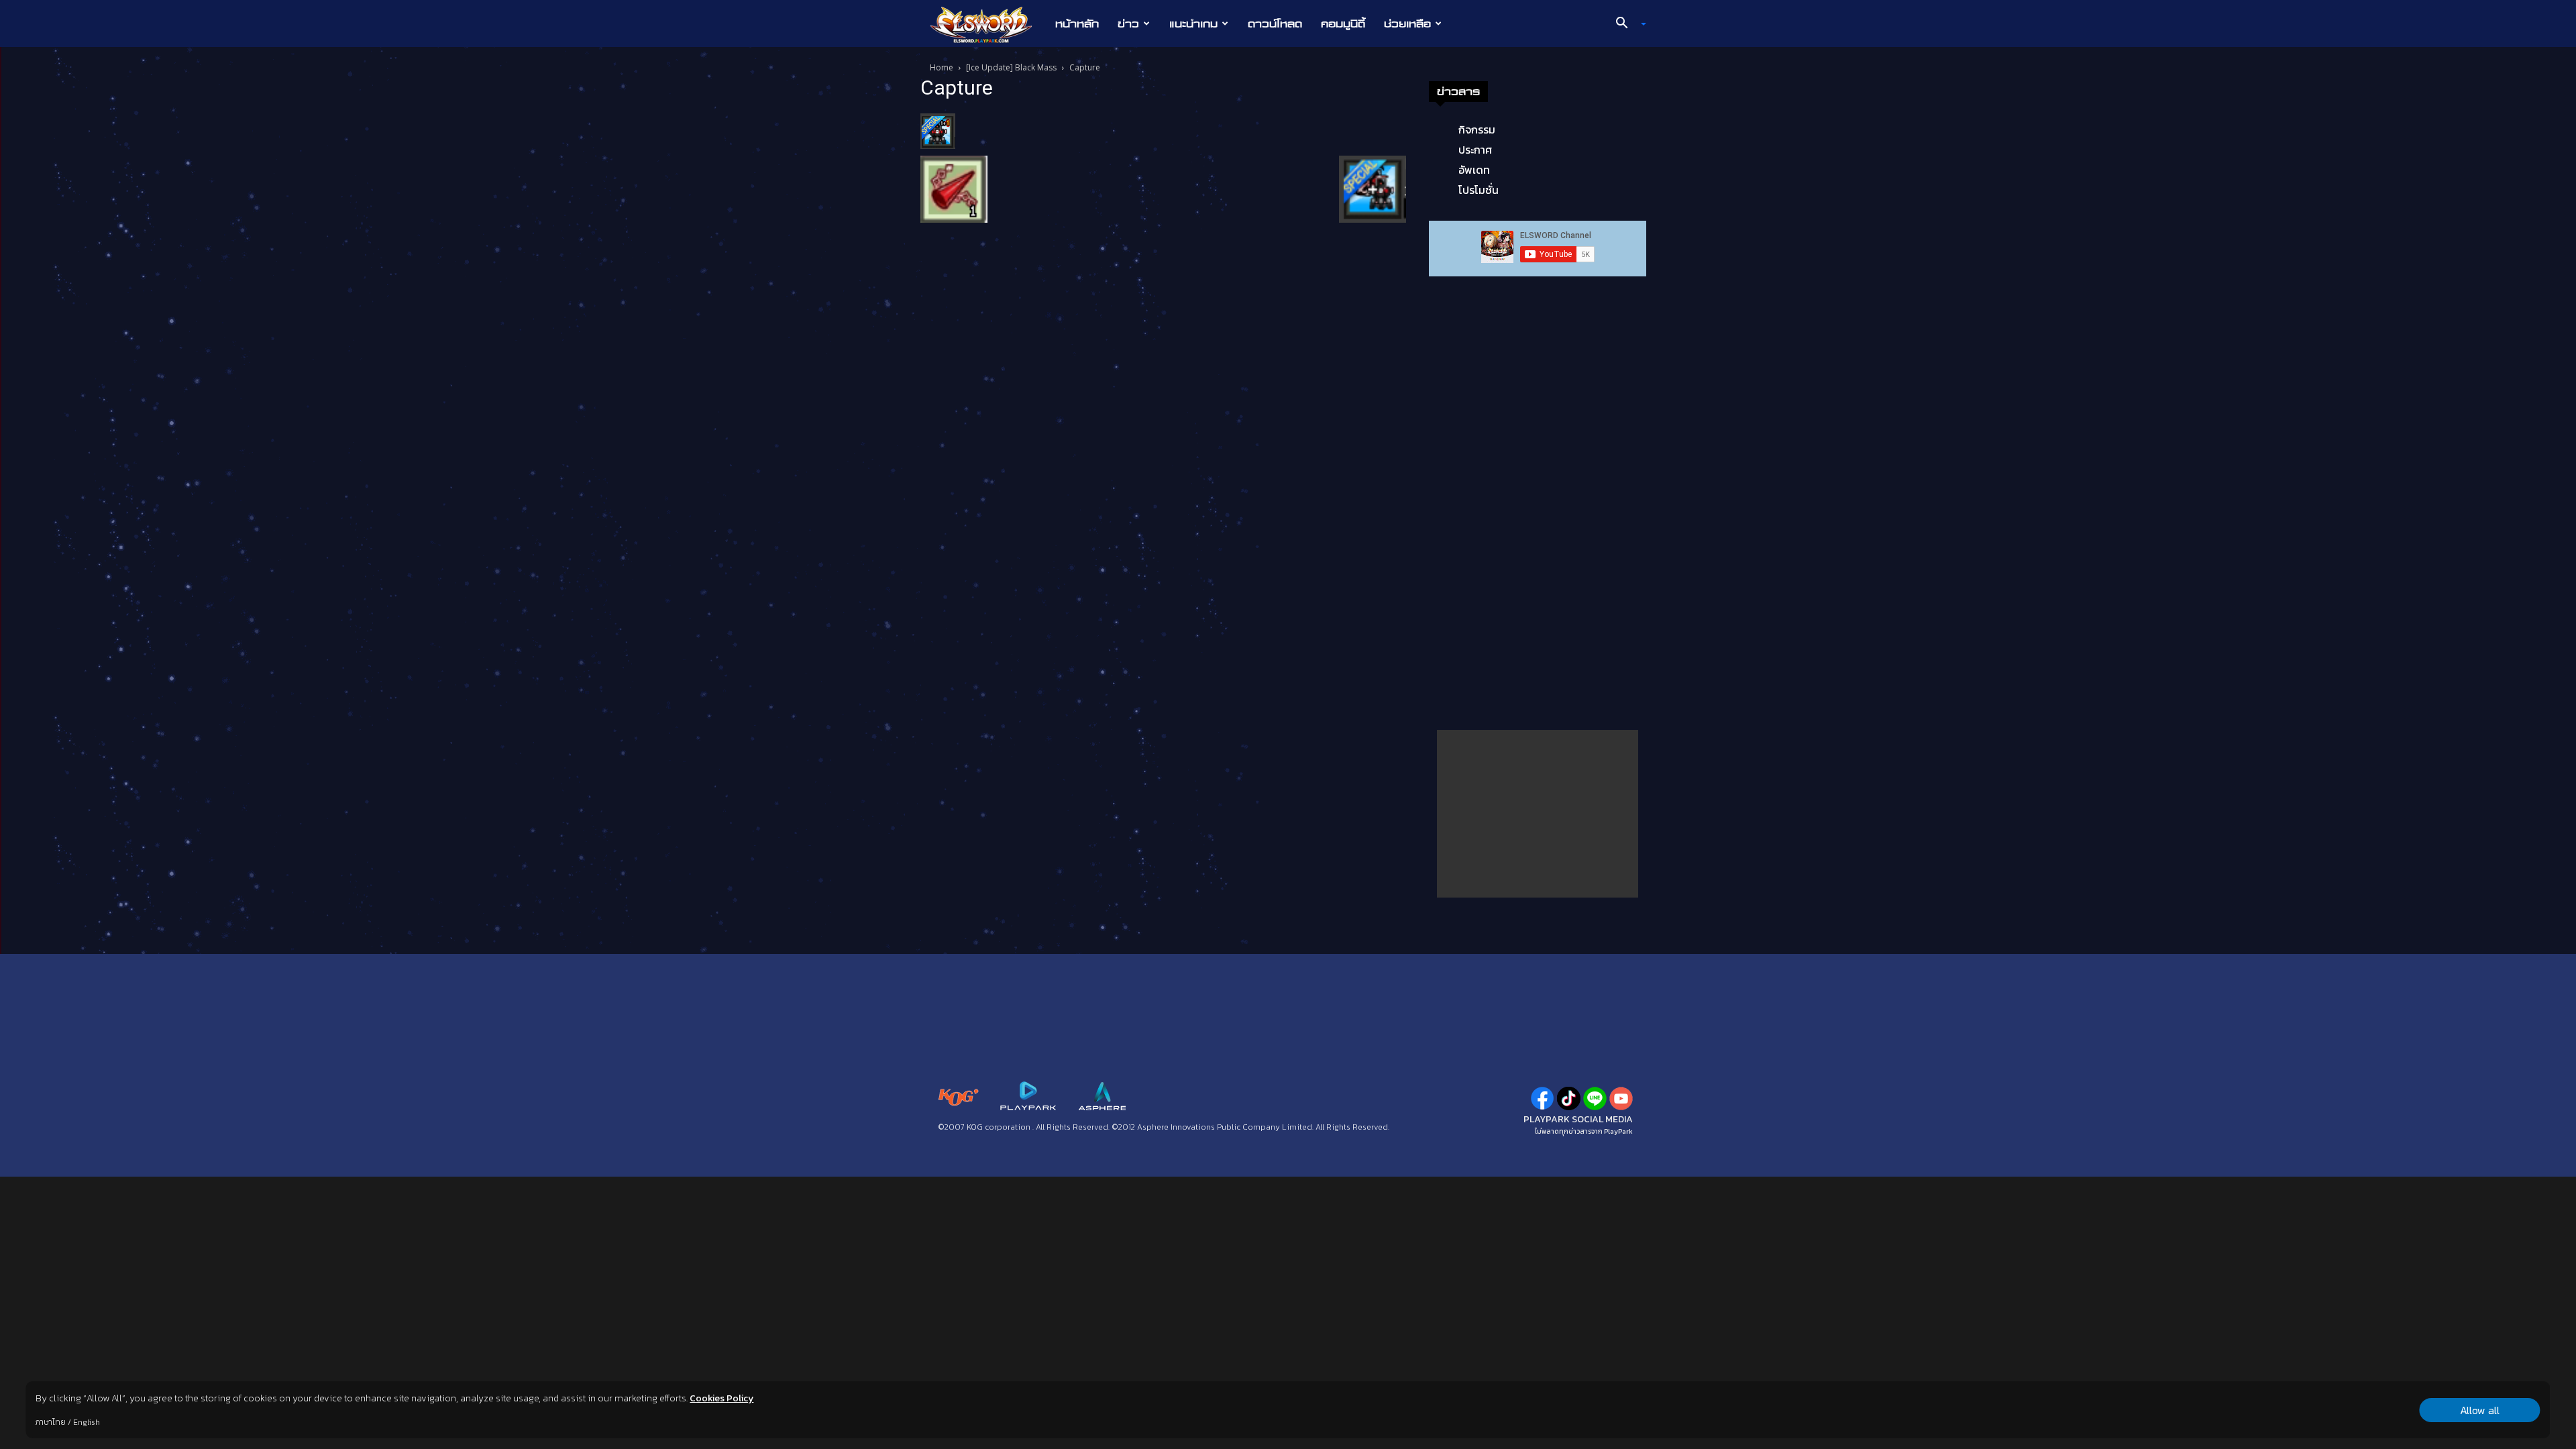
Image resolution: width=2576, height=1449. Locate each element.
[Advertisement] (1538, 814)
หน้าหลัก (1077, 23)
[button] (1626, 24)
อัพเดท (1474, 170)
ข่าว (1128, 23)
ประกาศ (1475, 150)
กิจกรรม (1477, 129)
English (87, 1422)
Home (942, 67)
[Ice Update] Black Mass (1011, 67)
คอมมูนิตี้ (1343, 23)
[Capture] (938, 130)
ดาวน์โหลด (1275, 23)
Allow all (2480, 1410)
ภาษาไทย (51, 1422)
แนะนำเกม (1193, 23)
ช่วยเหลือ (1407, 23)
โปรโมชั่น (1479, 190)
